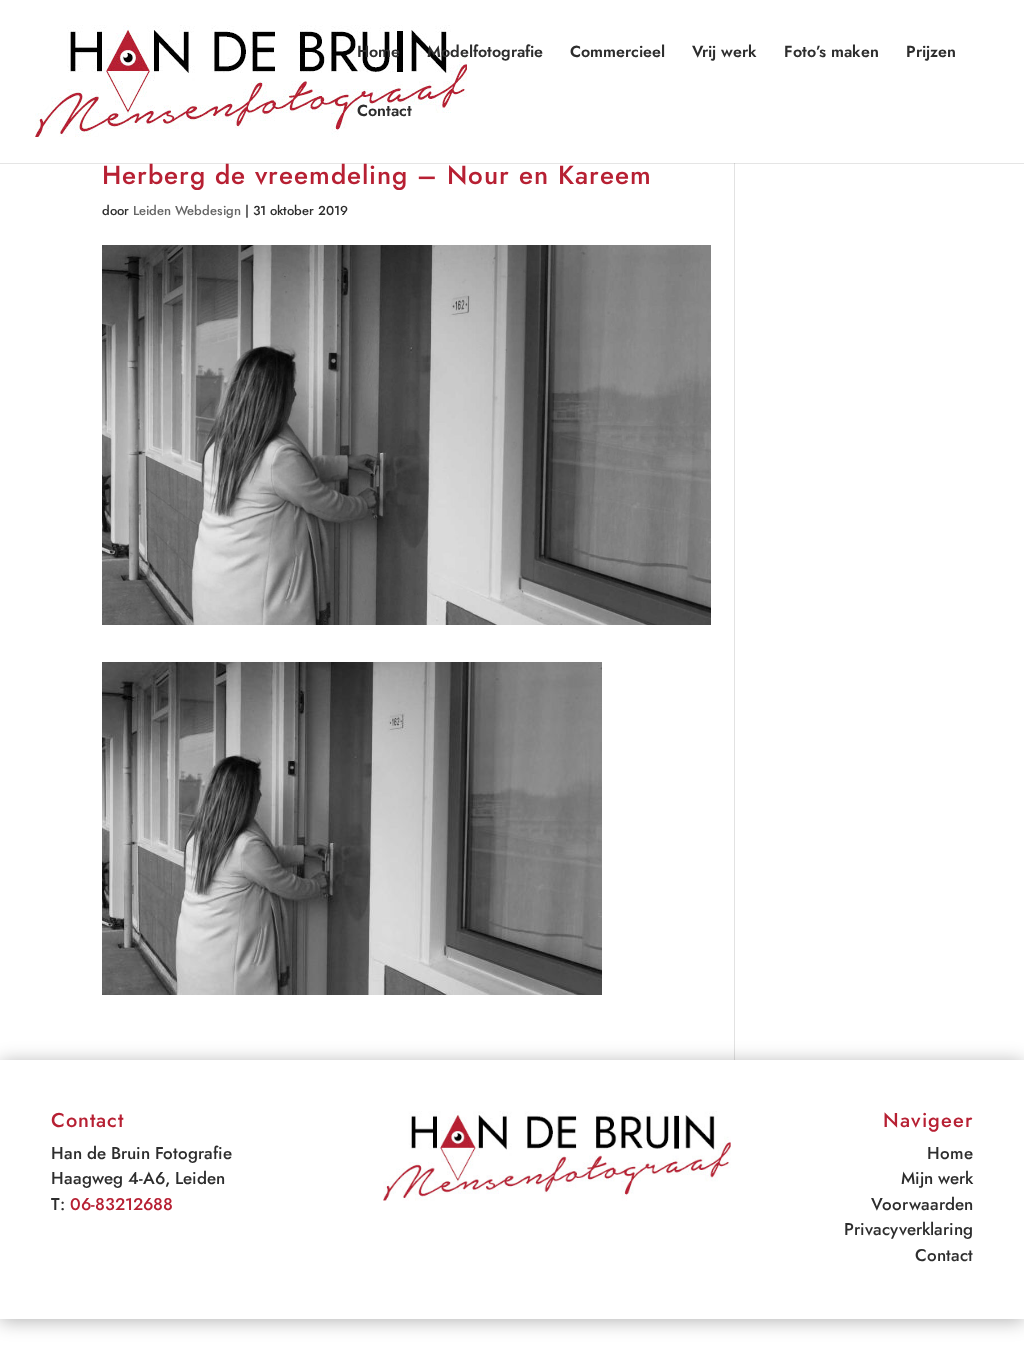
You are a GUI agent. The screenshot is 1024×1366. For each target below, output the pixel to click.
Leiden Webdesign (187, 210)
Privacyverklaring (908, 1229)
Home (378, 54)
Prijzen (931, 54)
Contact (384, 113)
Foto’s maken (831, 54)
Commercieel (617, 54)
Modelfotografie (485, 54)
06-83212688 (121, 1204)
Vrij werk (724, 54)
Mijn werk (937, 1178)
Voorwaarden (922, 1204)
